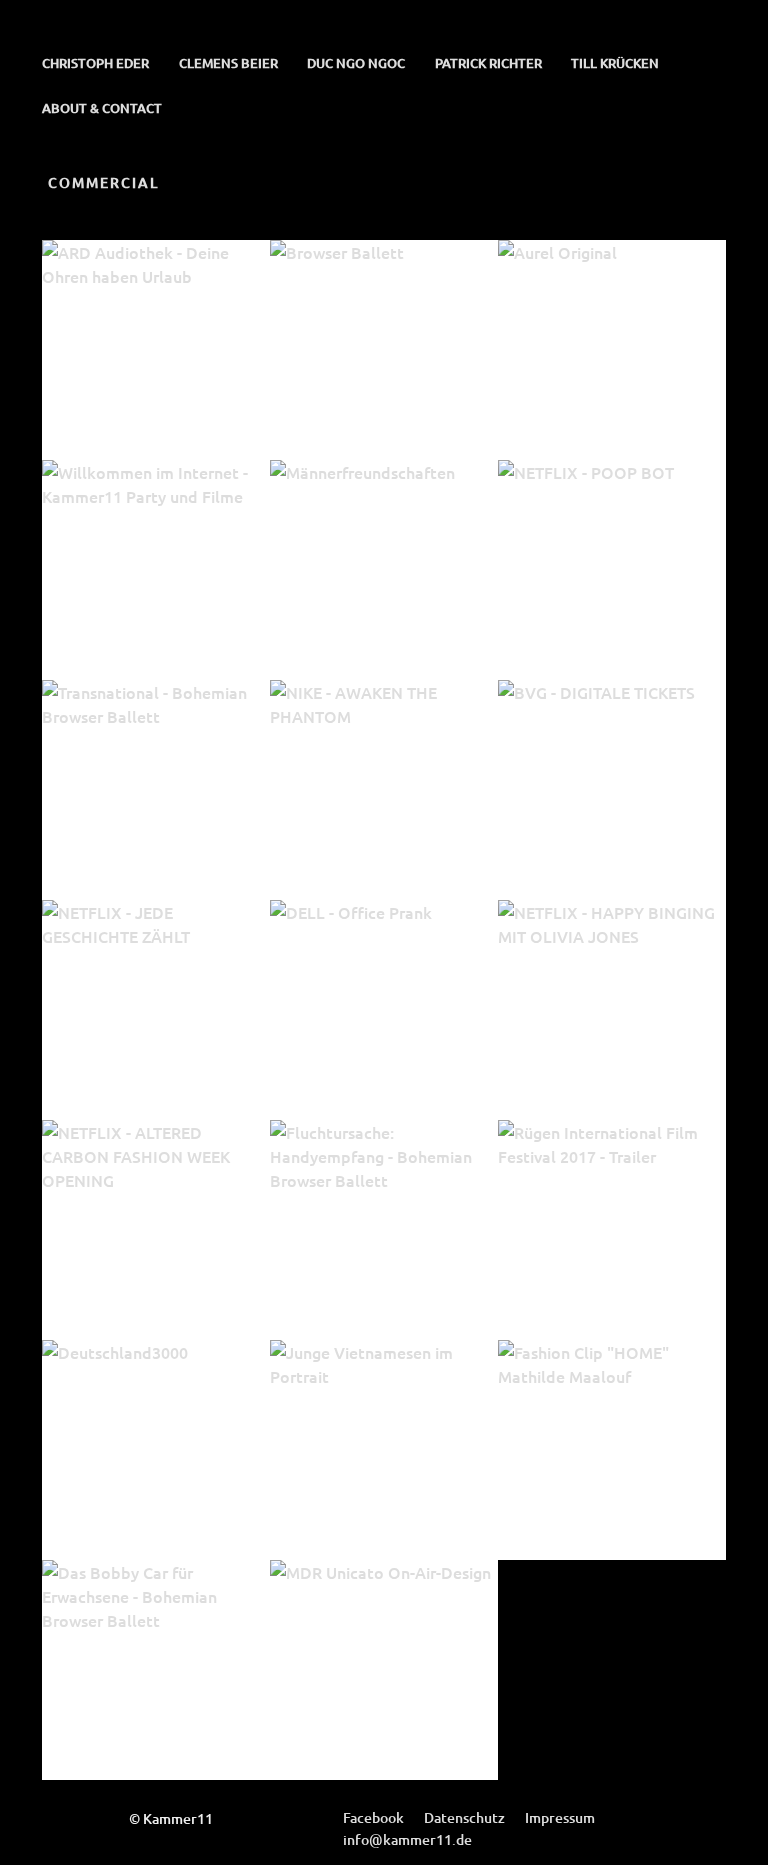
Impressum (560, 1817)
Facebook (373, 1817)
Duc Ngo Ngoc (356, 63)
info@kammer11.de (407, 1839)
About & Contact (102, 108)
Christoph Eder (95, 63)
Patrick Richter (488, 63)
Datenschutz (464, 1817)
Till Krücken (615, 63)
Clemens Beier (228, 63)
